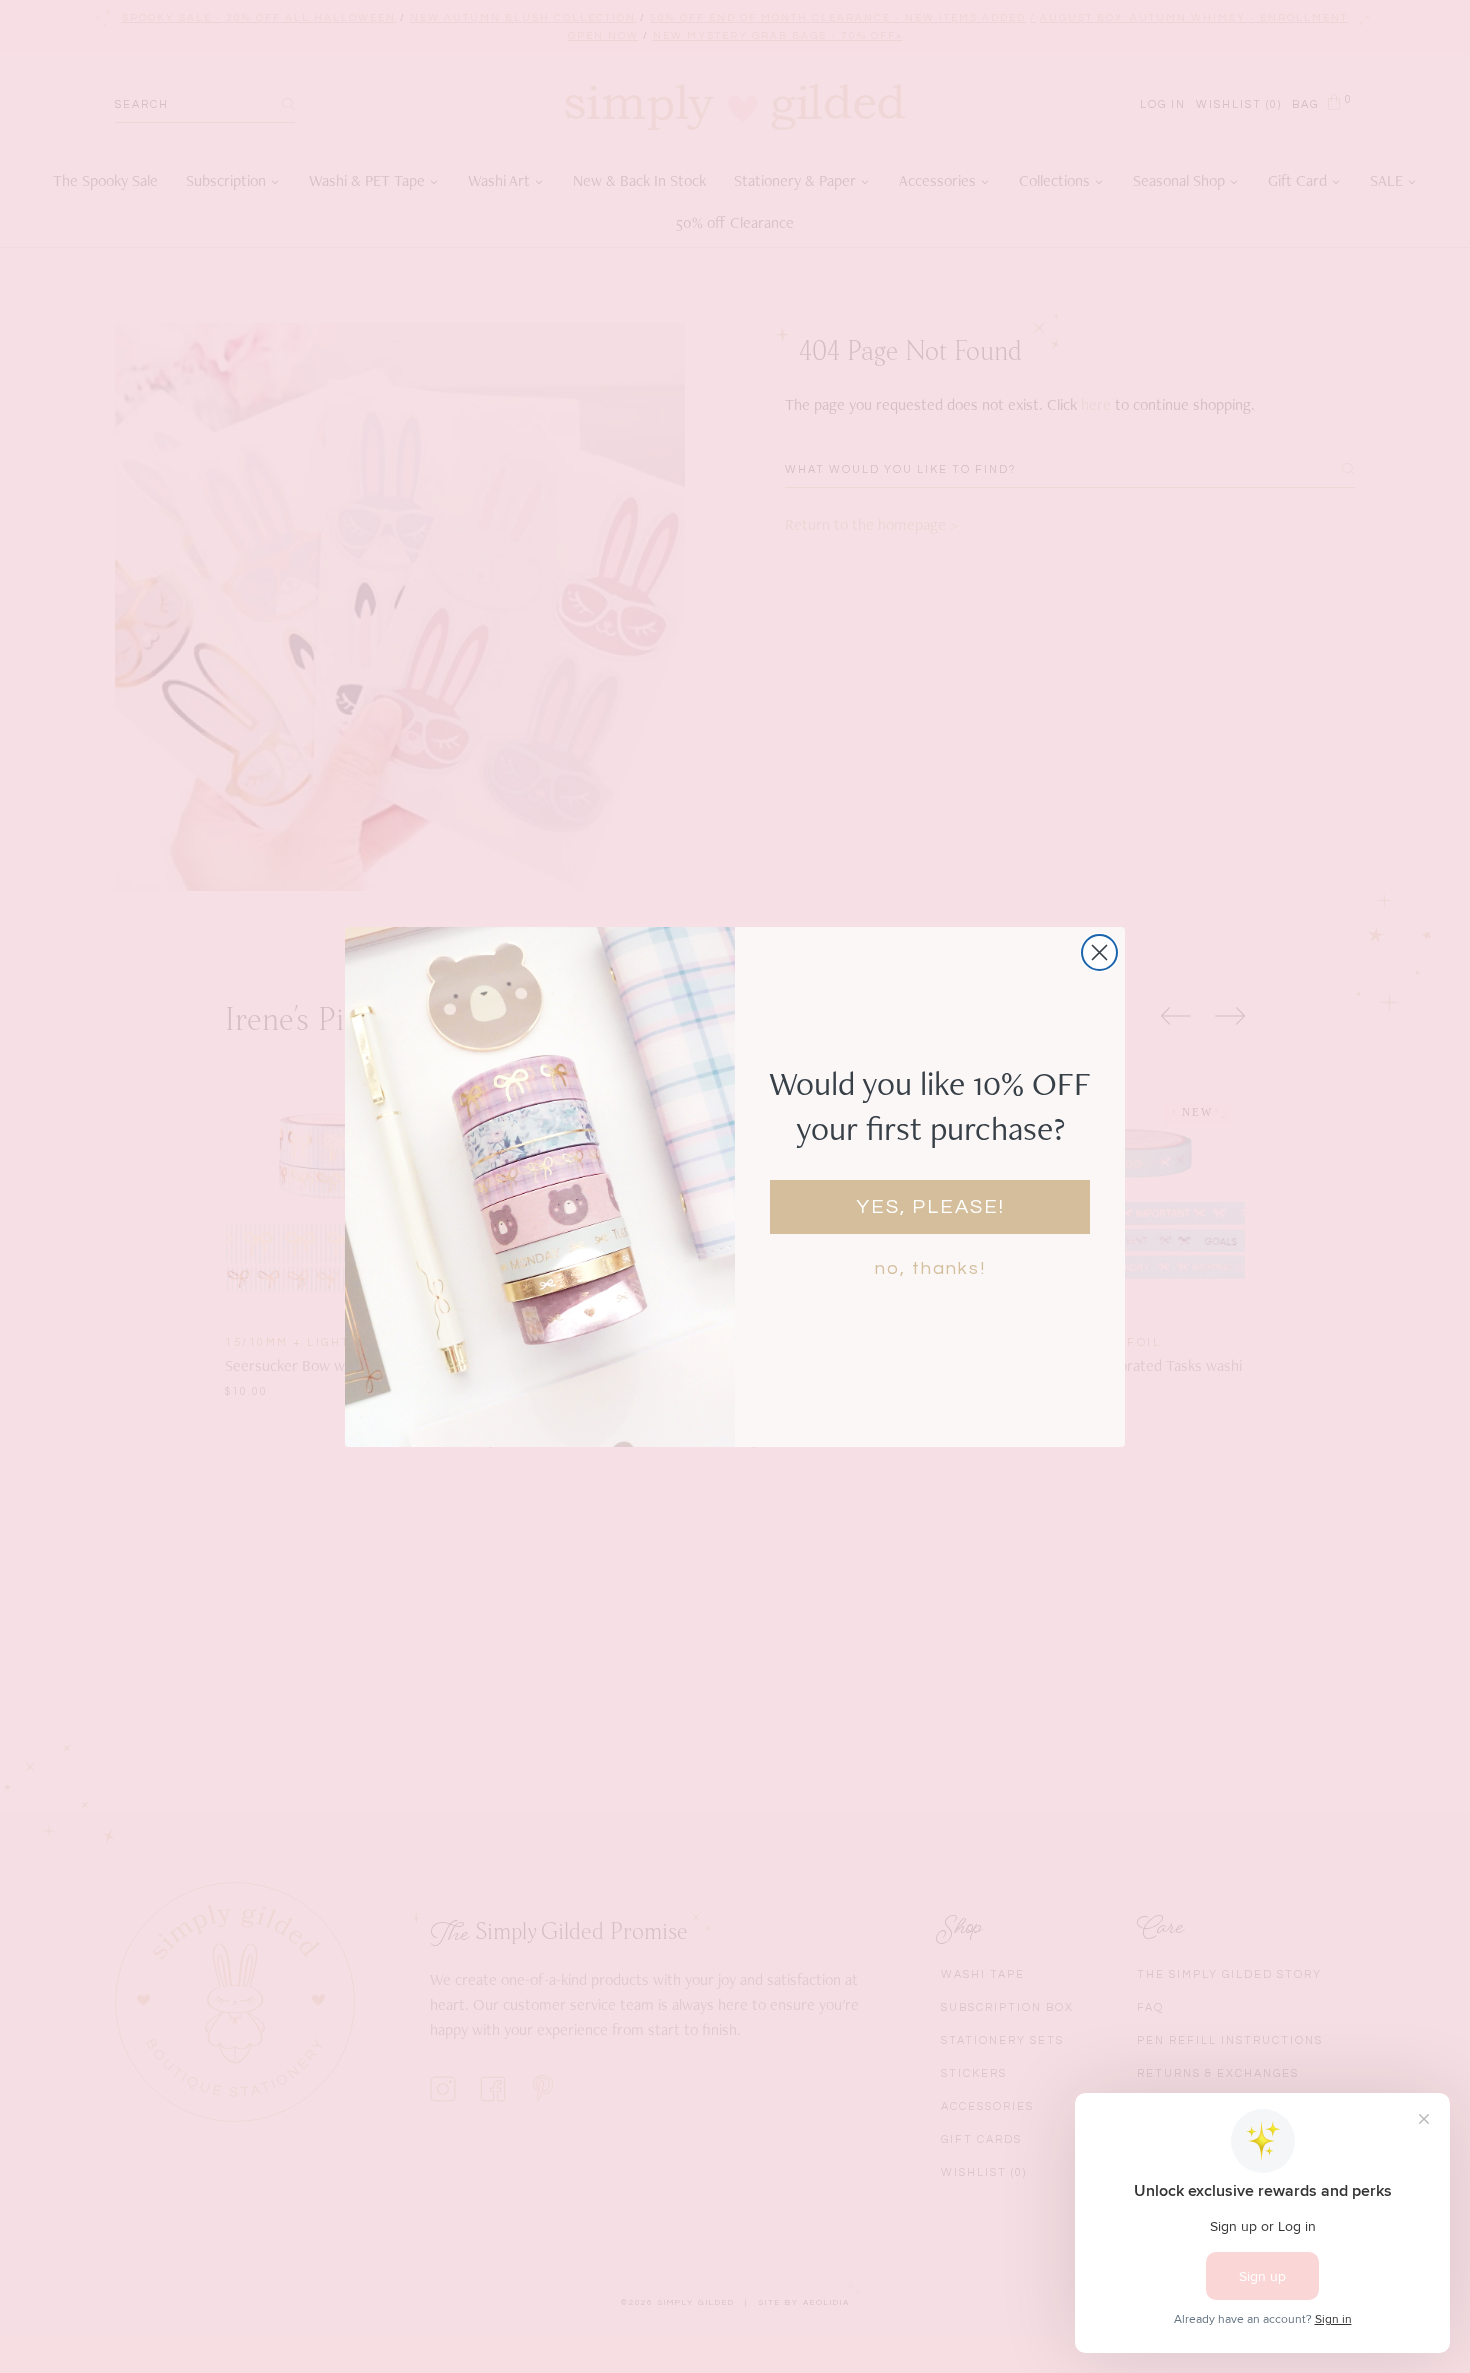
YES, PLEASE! (930, 1207)
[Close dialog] (1099, 952)
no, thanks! (930, 1268)
